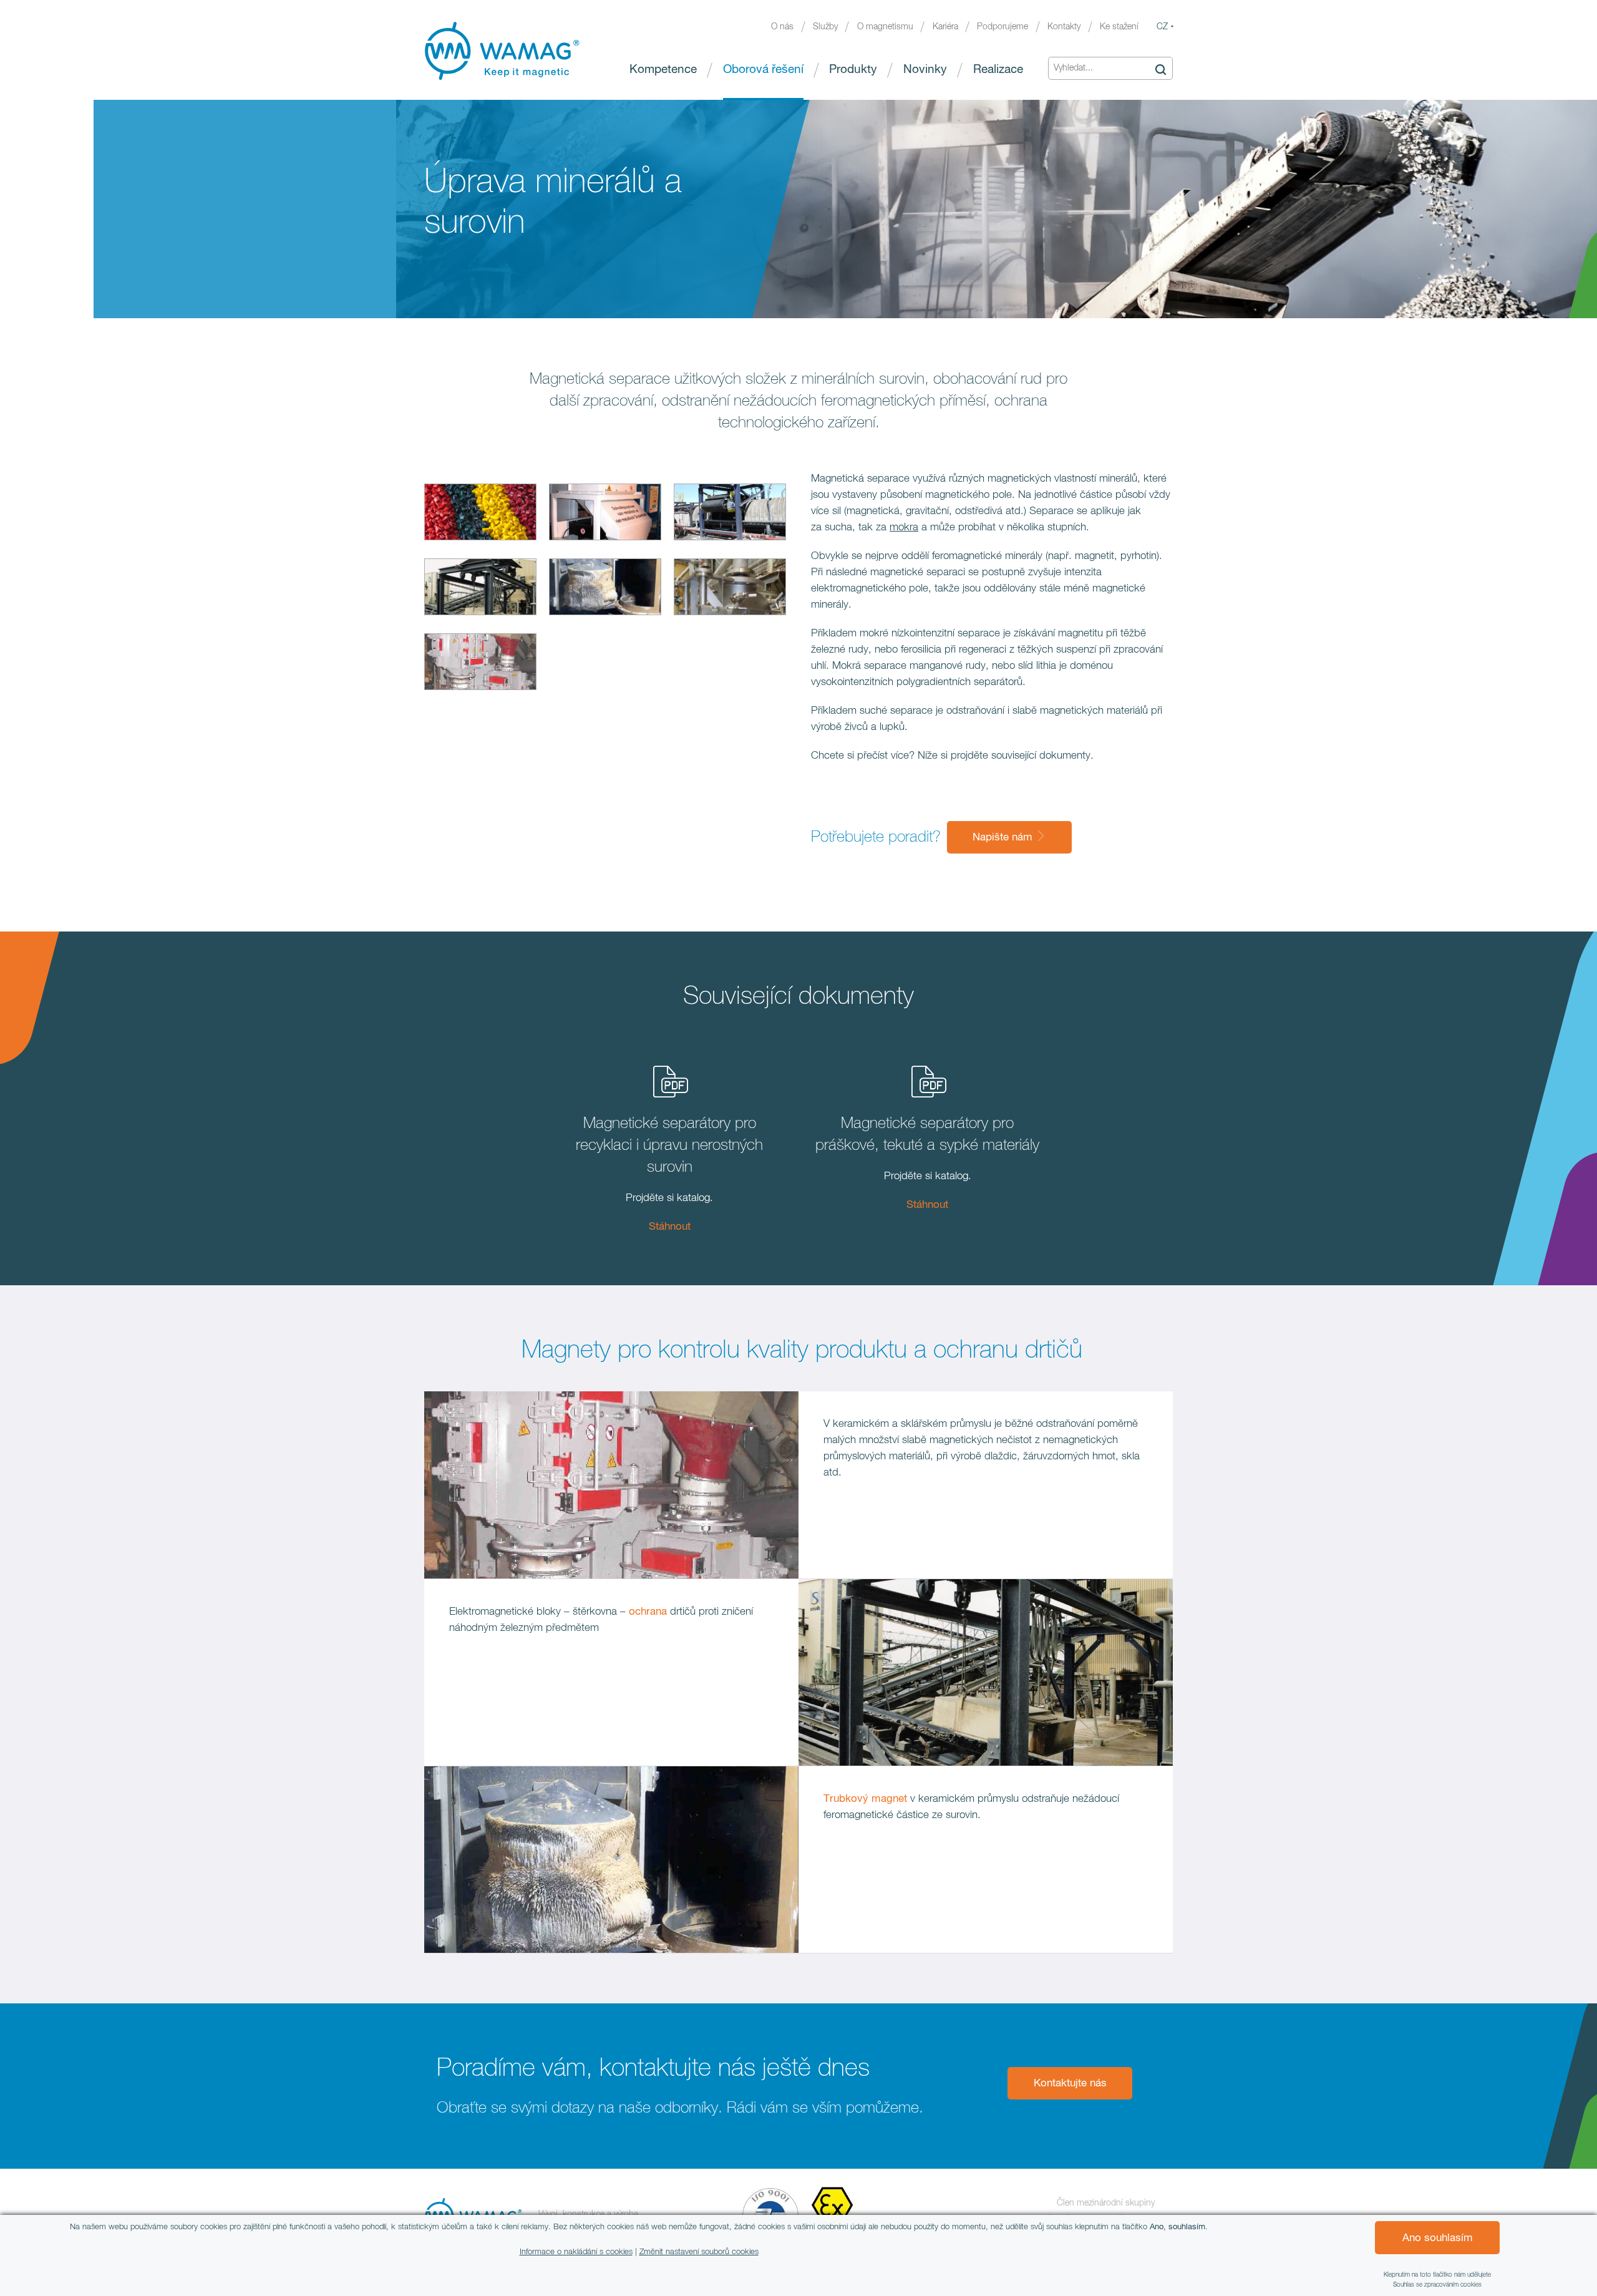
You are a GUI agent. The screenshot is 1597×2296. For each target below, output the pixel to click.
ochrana (648, 1612)
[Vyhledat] (1160, 69)
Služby (825, 27)
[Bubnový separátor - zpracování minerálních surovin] (605, 515)
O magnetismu (885, 27)
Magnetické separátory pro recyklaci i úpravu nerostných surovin (669, 1145)
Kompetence (663, 70)
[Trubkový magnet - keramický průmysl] (605, 590)
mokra (904, 528)
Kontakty (1064, 27)
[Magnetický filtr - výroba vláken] (730, 590)
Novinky (925, 70)
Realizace (998, 70)
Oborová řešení (763, 70)
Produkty (853, 70)
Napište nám (1004, 838)
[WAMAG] (502, 51)
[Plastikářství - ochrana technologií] (480, 515)
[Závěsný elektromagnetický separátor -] (730, 515)
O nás (782, 27)
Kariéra (945, 27)
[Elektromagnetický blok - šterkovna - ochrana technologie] (480, 590)
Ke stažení (1119, 27)
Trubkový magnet (865, 1799)
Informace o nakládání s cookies (576, 2252)
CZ (1162, 27)
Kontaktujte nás (1070, 2084)
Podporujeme (1002, 27)
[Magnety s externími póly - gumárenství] (480, 664)
